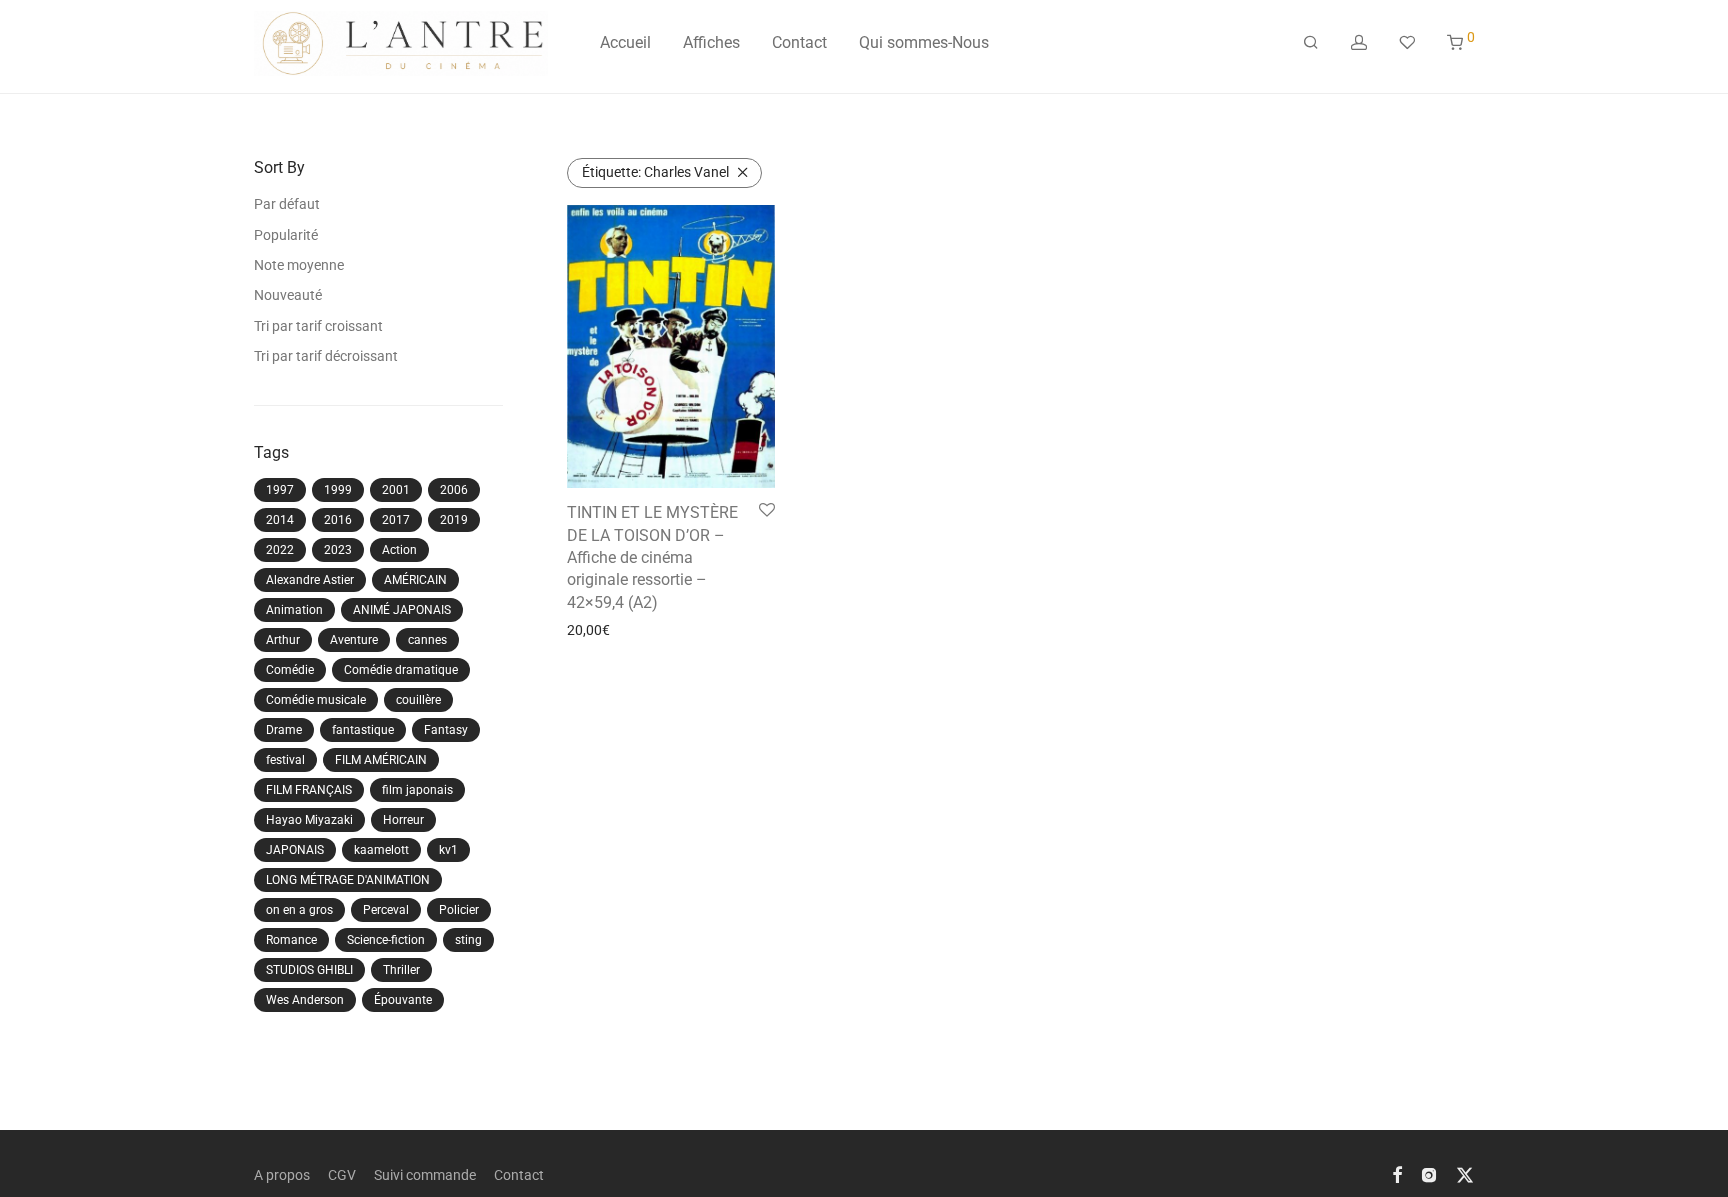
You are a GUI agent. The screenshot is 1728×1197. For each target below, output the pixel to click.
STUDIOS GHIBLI (309, 970)
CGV (342, 1175)
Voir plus (588, 630)
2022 (280, 550)
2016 (338, 520)
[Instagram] (1429, 1174)
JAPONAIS (295, 850)
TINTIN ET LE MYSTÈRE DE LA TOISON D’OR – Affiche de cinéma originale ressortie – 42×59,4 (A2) (652, 557)
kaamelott (381, 850)
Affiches (711, 42)
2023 (338, 550)
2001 (396, 490)
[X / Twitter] (1465, 1174)
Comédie (290, 670)
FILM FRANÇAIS (309, 790)
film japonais (417, 790)
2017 (396, 520)
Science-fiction (386, 940)
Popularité (286, 235)
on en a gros (299, 910)
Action (399, 550)
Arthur (283, 640)
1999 (338, 490)
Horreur (403, 820)
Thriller (401, 970)
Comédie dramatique (401, 670)
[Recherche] (1311, 43)
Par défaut (287, 204)
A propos (282, 1175)
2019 (454, 520)
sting (468, 940)
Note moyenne (299, 265)
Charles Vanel (655, 172)
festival (285, 760)
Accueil (625, 42)
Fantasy (446, 730)
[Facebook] (1397, 1174)
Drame (284, 730)
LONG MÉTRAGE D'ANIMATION (348, 880)
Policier (459, 910)
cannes (427, 640)
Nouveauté (288, 295)
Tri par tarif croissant (318, 326)
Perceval (386, 910)
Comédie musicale (316, 700)
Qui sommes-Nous (924, 42)
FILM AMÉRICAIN (381, 760)
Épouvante (403, 1000)
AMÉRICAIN (415, 580)
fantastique (363, 730)
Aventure (354, 640)
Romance (291, 940)
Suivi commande (425, 1175)
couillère (418, 700)
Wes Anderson (305, 1000)
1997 (280, 490)
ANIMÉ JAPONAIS (402, 610)
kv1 (448, 850)
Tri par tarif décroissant (326, 356)
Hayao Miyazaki (309, 820)
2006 (454, 490)
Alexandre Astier (310, 580)
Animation (294, 610)
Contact (799, 42)
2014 (280, 520)
